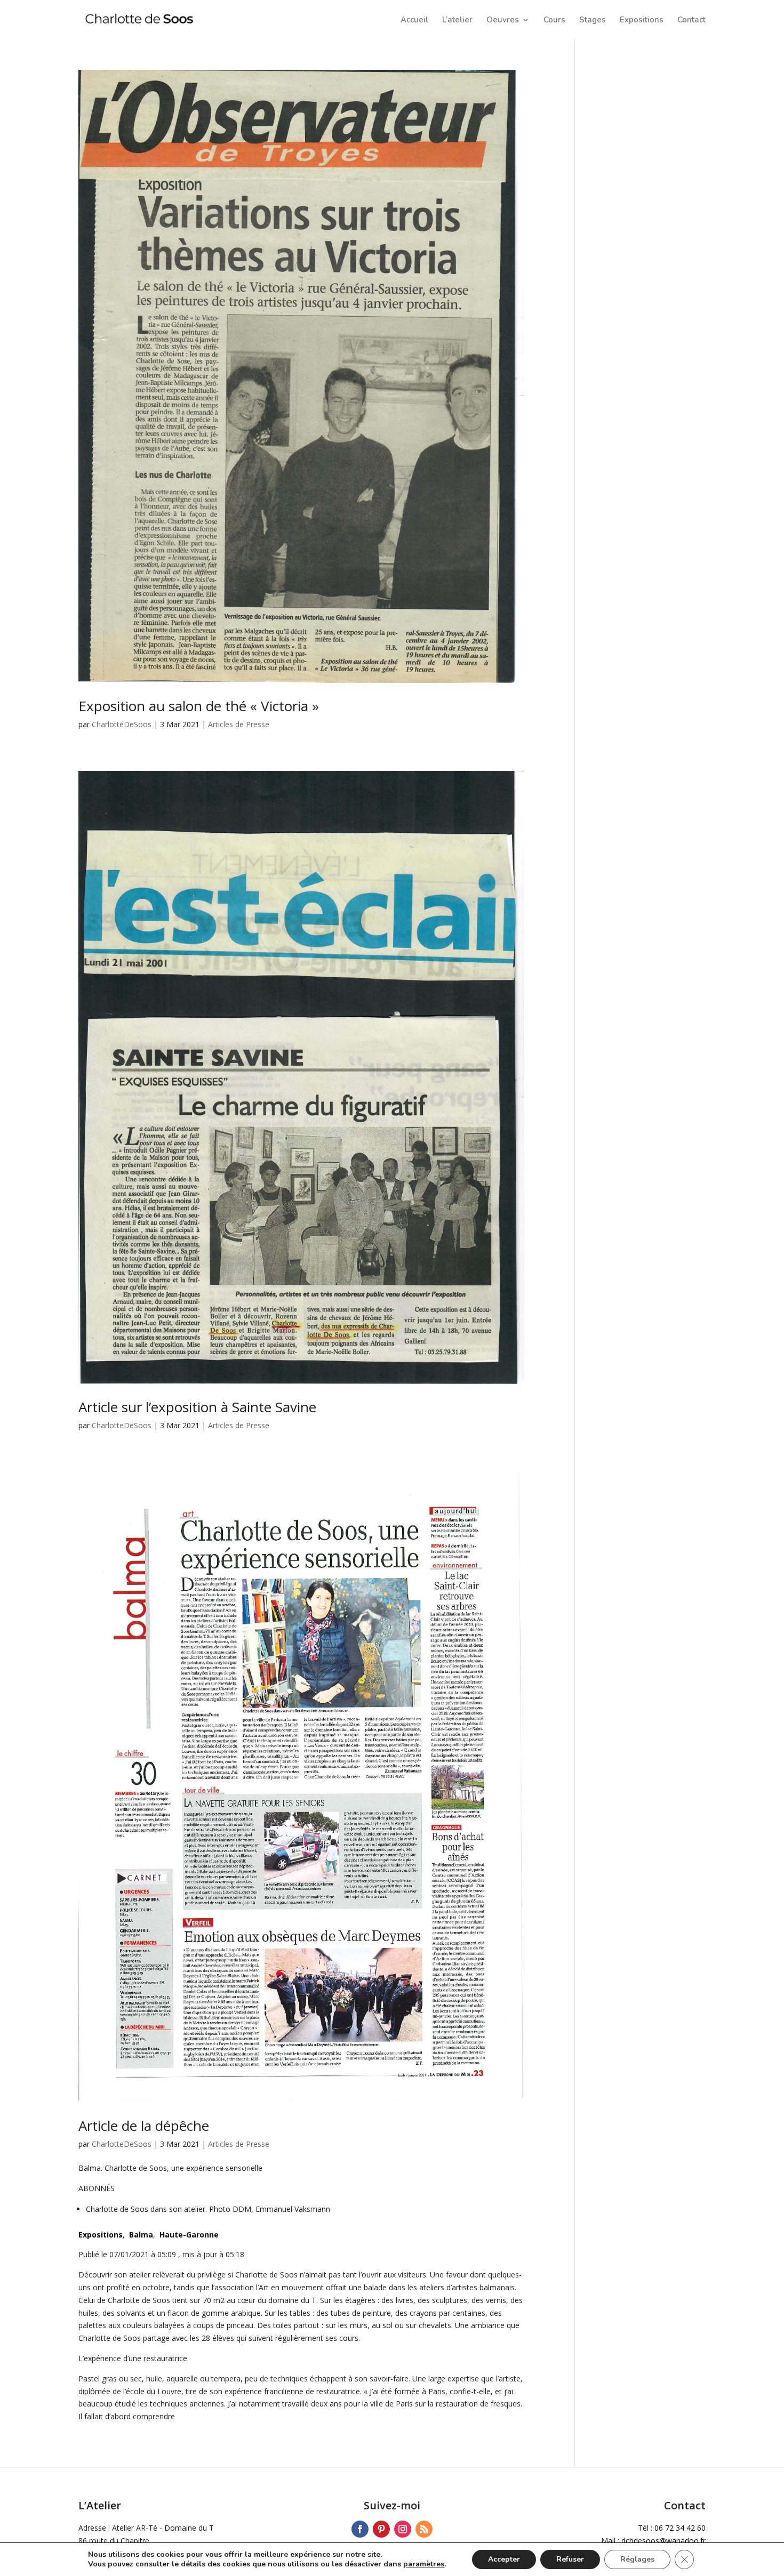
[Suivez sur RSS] (424, 2529)
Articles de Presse (239, 724)
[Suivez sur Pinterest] (381, 2529)
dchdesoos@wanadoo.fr (663, 2541)
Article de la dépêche (144, 2126)
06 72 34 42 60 (680, 2528)
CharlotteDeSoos (122, 724)
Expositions (642, 21)
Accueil (414, 21)
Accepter (504, 2559)
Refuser (570, 2559)
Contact (691, 21)
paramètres (424, 2564)
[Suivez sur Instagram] (403, 2529)
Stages (593, 21)
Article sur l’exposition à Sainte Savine (197, 1407)
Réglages (637, 2559)
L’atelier (457, 21)
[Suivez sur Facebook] (360, 2529)
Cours (554, 21)
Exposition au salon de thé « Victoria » (199, 706)
